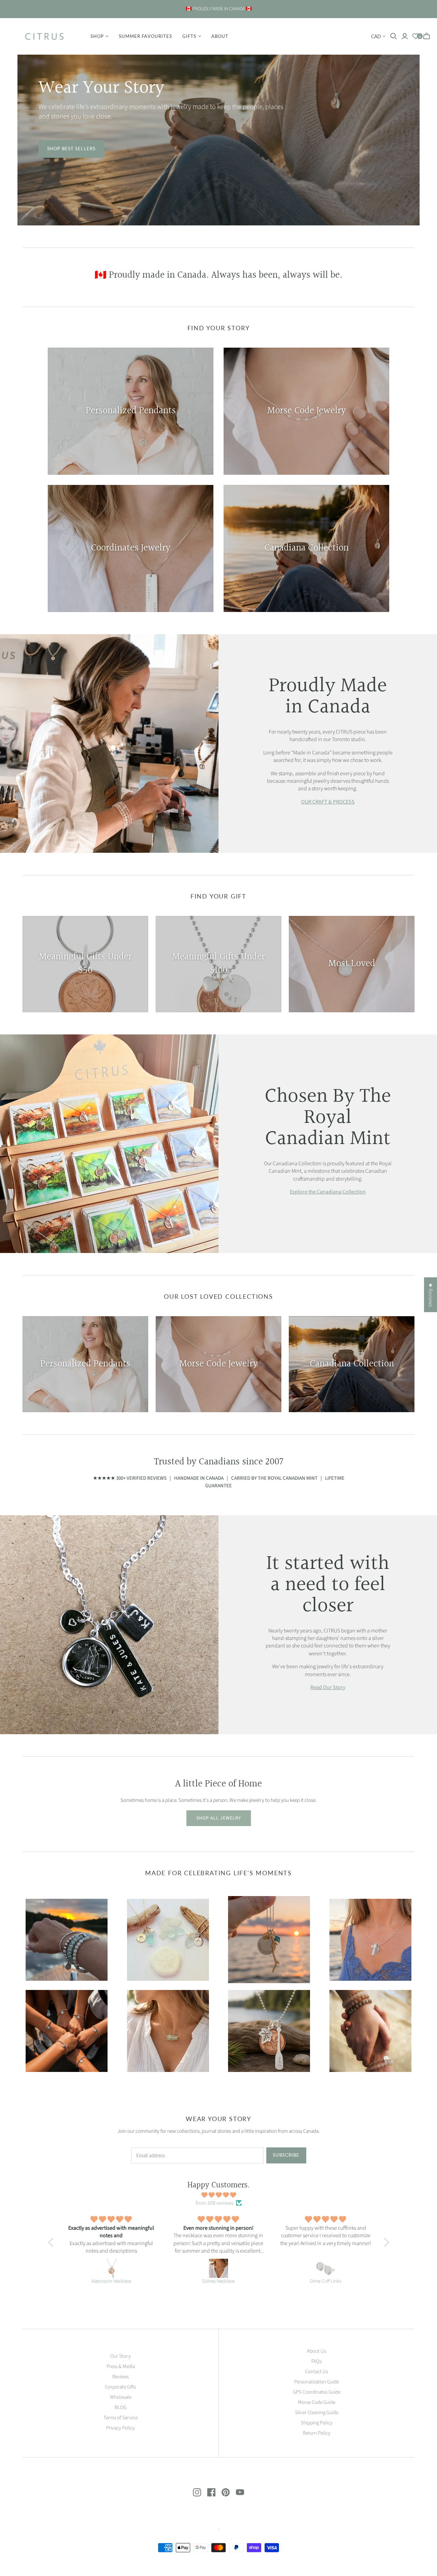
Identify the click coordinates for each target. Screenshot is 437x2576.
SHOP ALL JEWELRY (219, 1818)
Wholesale (121, 2397)
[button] (52, 2242)
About (220, 36)
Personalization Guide (317, 2382)
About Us (316, 2351)
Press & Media (121, 2366)
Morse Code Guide (317, 2402)
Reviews (121, 2377)
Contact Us (317, 2372)
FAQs (316, 2361)
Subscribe (286, 2155)
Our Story (121, 2356)
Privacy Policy (121, 2428)
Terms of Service (121, 2418)
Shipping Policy (317, 2423)
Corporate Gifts (121, 2387)
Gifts (189, 36)
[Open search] (394, 36)
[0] (416, 36)
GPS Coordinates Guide (317, 2392)
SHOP (97, 36)
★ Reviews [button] (431, 1295)
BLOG (121, 2407)
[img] (219, 2195)
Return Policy (317, 2433)
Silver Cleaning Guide (317, 2413)
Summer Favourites (145, 36)
